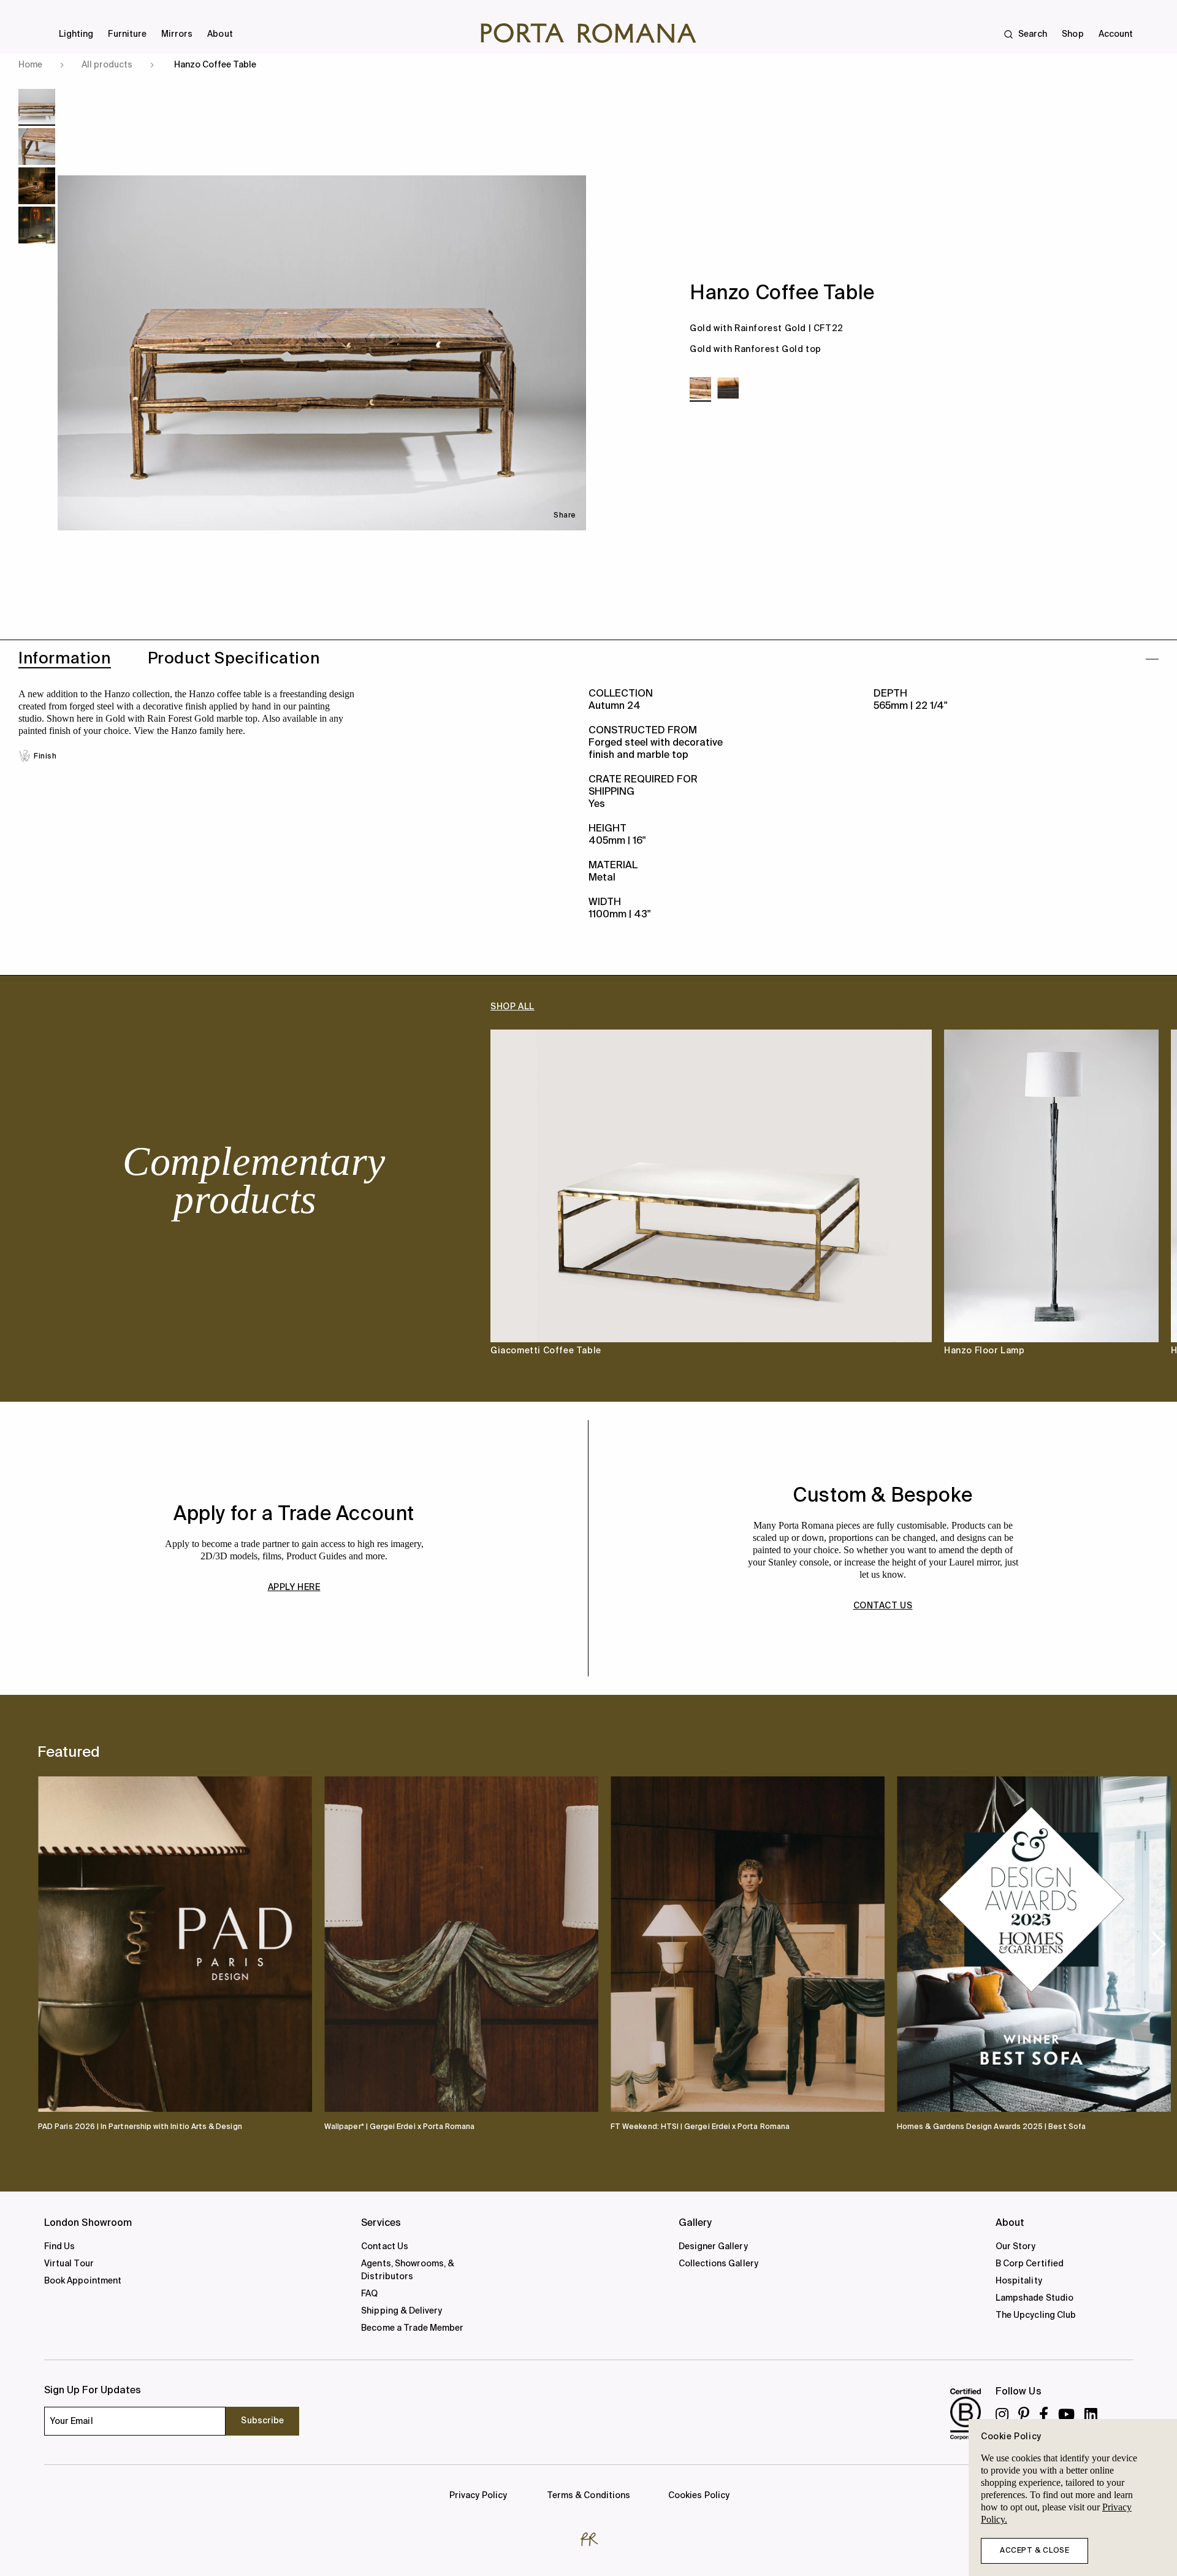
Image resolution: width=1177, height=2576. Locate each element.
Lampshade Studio (1034, 2298)
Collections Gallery (718, 2264)
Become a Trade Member (412, 2328)
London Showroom (88, 2223)
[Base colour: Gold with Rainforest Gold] (700, 388)
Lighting (76, 34)
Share (565, 516)
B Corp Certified (1030, 2264)
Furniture (127, 34)
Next (1116, 1203)
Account (1116, 34)
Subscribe (262, 2421)
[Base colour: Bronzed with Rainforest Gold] (728, 388)
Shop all (512, 1007)
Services (381, 2223)
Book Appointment (83, 2281)
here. (234, 731)
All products (107, 65)
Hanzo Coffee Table (215, 65)
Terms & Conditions (588, 2496)
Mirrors (177, 34)
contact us (883, 1606)
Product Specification (234, 659)
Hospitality (1019, 2281)
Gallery (695, 2223)
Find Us (59, 2247)
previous (58, 1943)
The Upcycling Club (1036, 2315)
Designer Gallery (713, 2247)
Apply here (294, 1588)
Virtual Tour (69, 2264)
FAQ (369, 2294)
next (1159, 1943)
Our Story (1016, 2247)
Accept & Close (1034, 2551)
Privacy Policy (478, 2496)
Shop (1072, 34)
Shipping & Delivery (402, 2311)
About (220, 34)
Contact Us (385, 2247)
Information (65, 659)
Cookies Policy (699, 2496)
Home (30, 65)
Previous (61, 1203)
